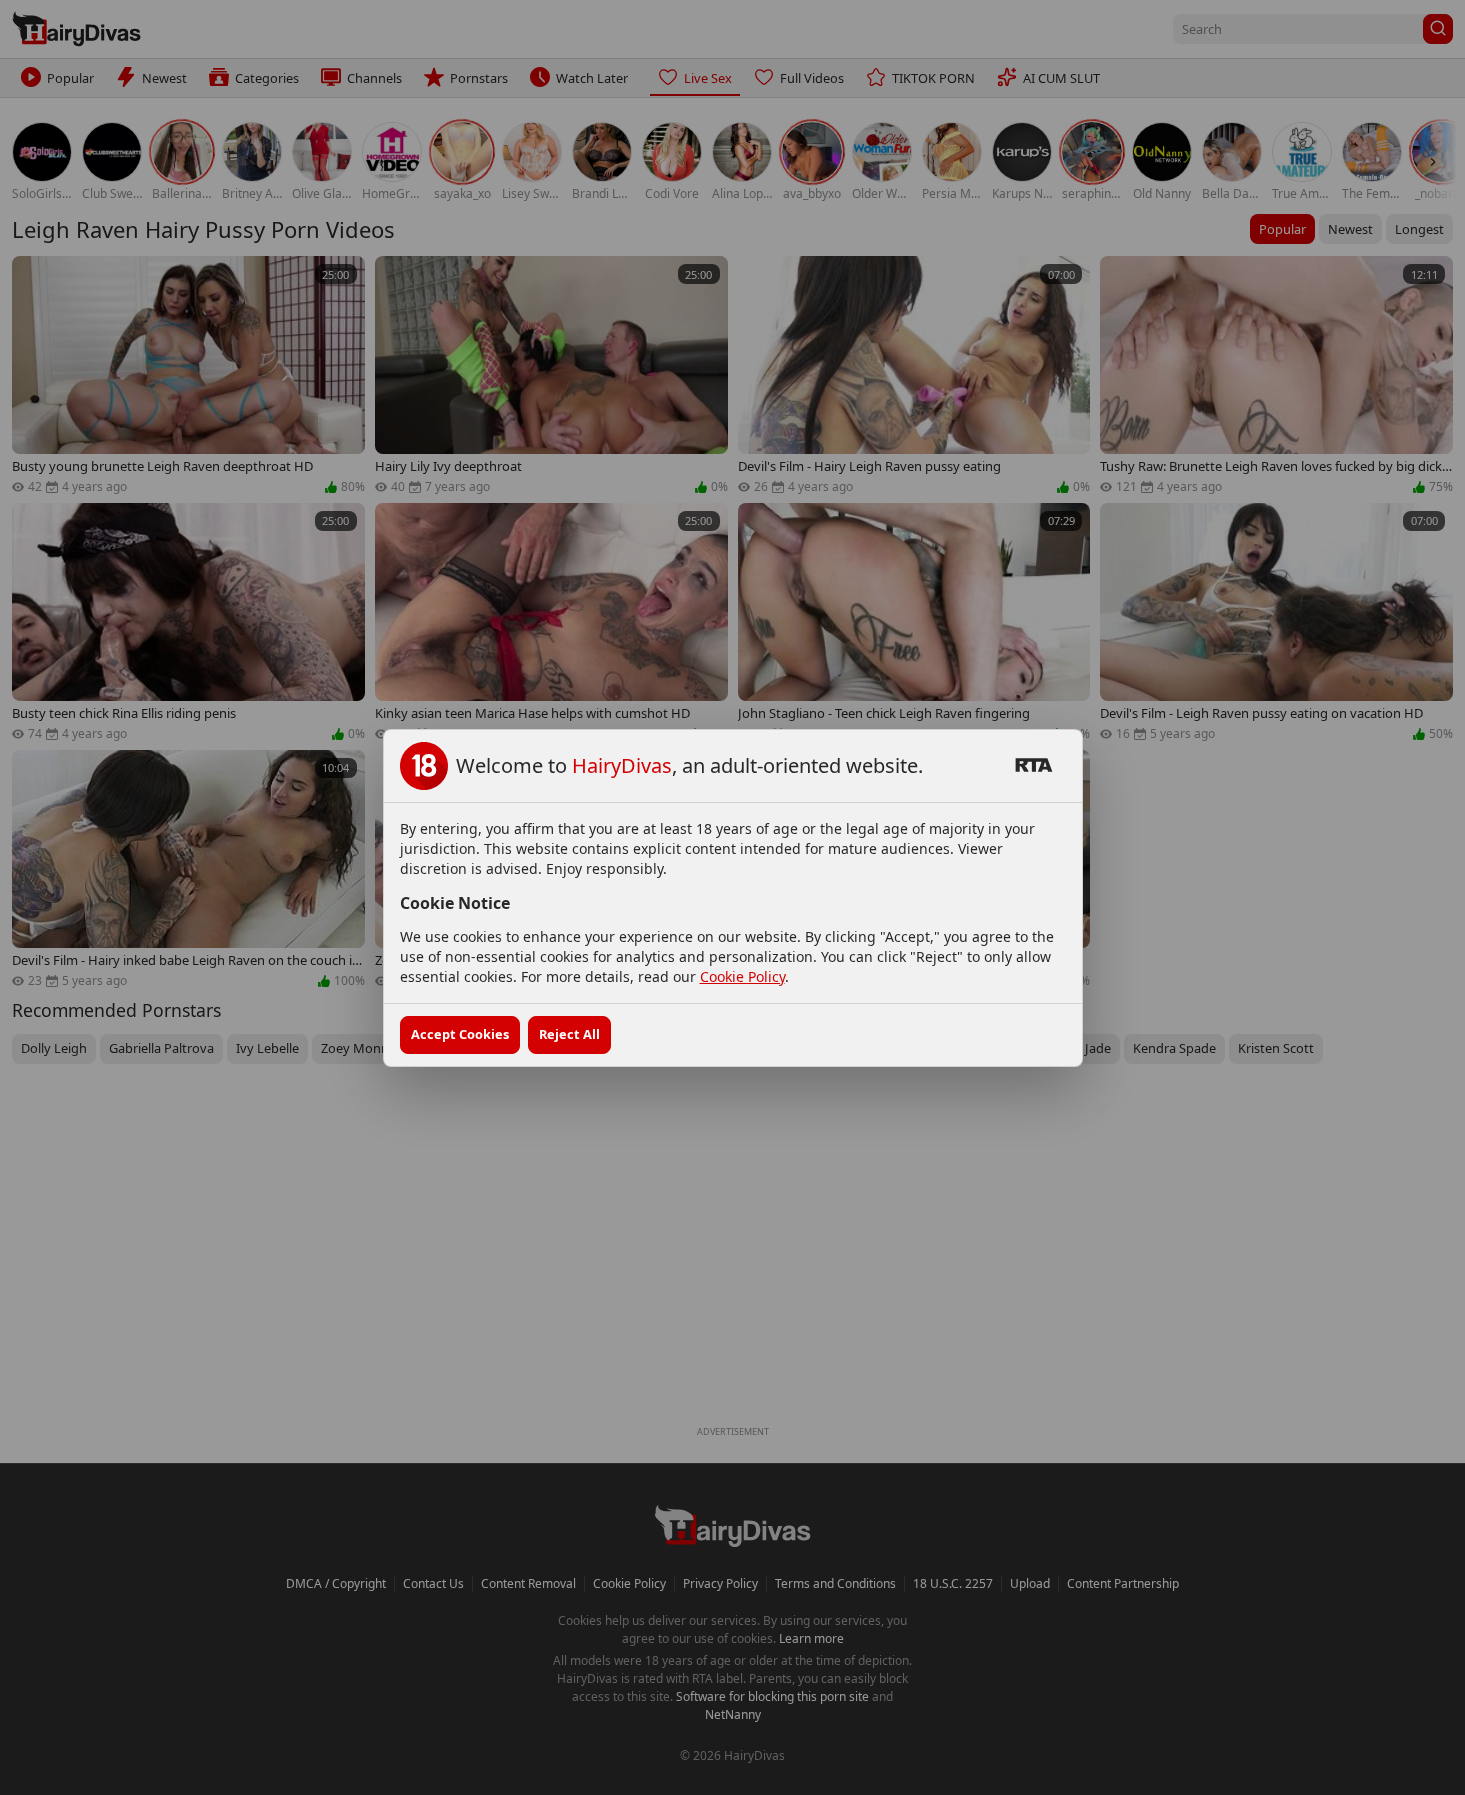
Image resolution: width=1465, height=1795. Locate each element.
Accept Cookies (460, 1034)
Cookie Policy (742, 976)
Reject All (569, 1034)
